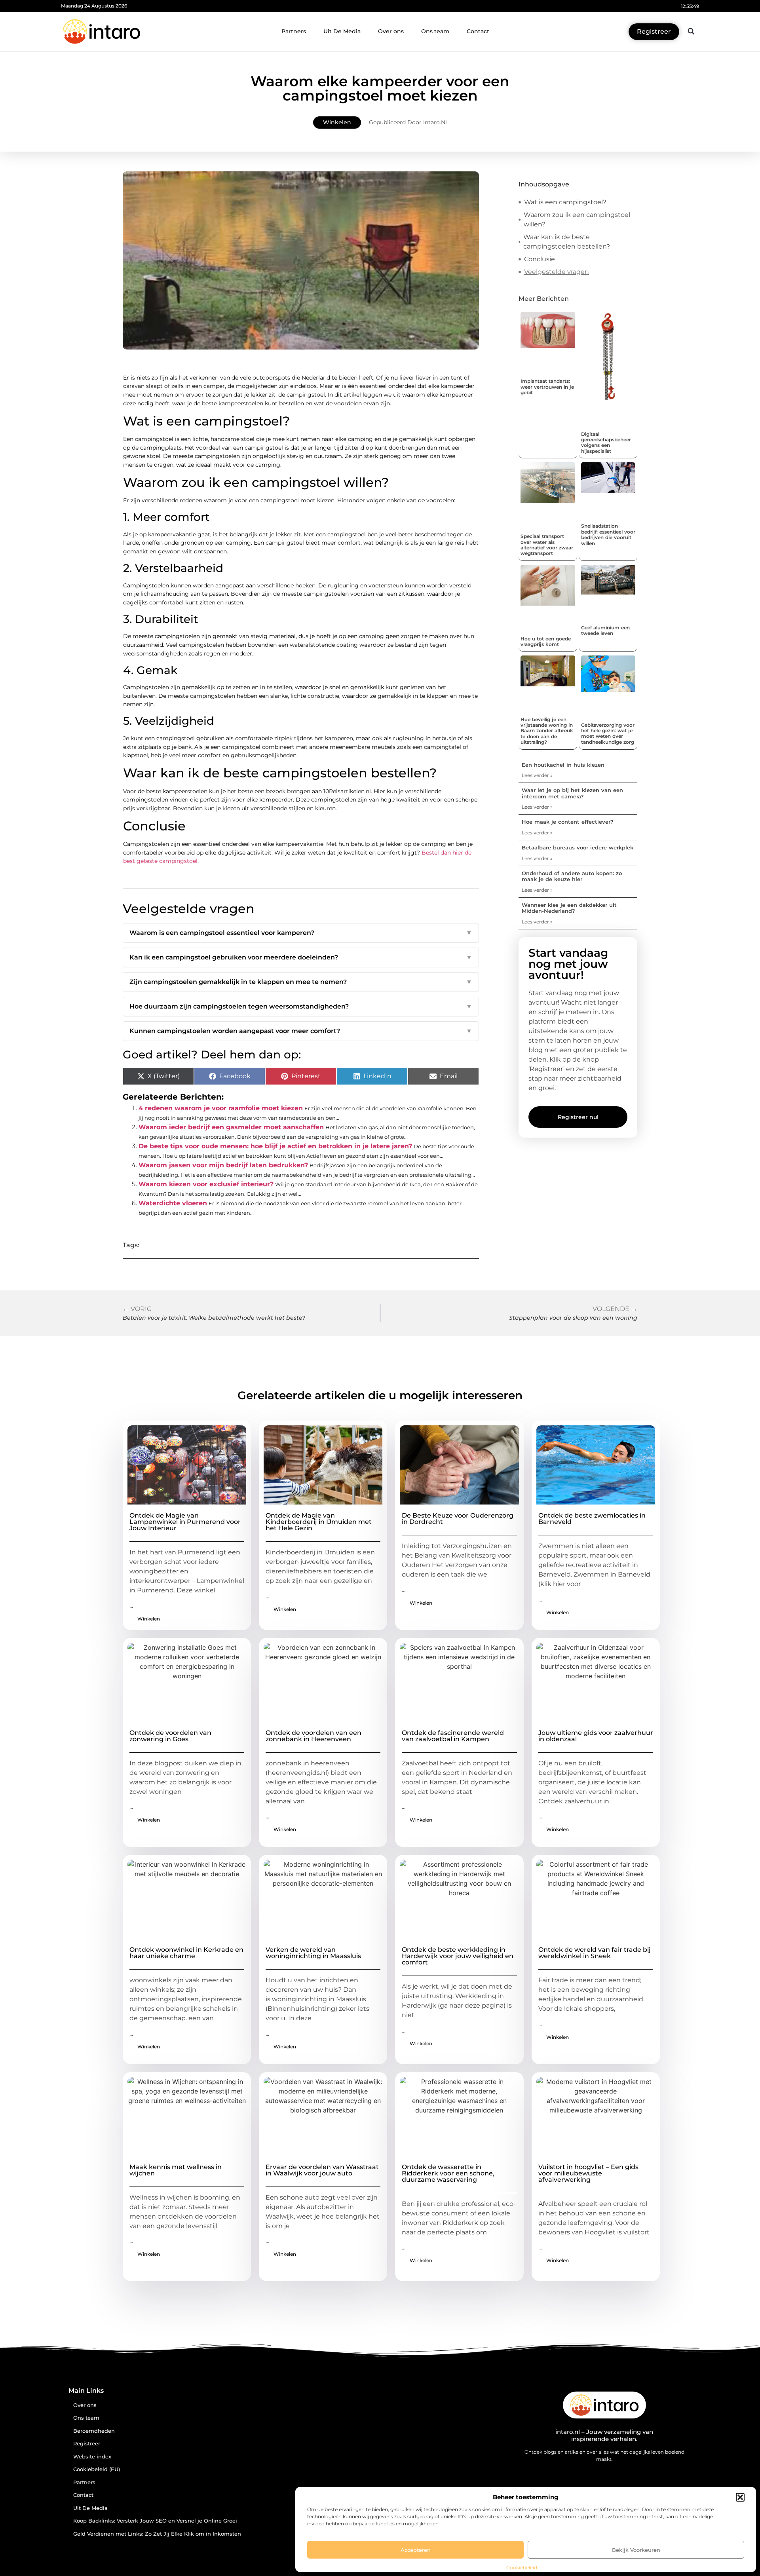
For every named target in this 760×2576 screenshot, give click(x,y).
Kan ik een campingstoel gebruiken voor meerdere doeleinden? (301, 957)
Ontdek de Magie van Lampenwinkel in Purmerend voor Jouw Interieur (185, 1522)
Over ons (391, 31)
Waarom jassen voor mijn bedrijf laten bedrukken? (223, 1165)
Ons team (435, 31)
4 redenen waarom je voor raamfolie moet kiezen (221, 1108)
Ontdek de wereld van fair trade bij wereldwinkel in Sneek (595, 1953)
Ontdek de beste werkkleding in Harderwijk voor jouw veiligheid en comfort (458, 1956)
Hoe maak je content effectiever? (568, 822)
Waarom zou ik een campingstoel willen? (577, 219)
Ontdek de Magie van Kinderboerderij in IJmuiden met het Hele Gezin (319, 1522)
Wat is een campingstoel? (565, 202)
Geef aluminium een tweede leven (605, 630)
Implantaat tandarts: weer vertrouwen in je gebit (547, 387)
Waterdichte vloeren (173, 1203)
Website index (92, 2457)
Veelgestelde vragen (557, 272)
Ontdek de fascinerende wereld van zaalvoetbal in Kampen (453, 1736)
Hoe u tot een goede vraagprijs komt (546, 641)
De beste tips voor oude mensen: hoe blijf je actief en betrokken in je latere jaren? (275, 1146)
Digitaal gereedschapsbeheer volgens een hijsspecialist (606, 443)
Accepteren (416, 2550)
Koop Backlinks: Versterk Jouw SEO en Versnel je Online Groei (155, 2521)
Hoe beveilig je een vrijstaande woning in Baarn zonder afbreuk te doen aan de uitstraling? (547, 731)
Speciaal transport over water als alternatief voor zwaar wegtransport (547, 545)
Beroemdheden (94, 2431)
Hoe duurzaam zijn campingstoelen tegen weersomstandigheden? (301, 1006)
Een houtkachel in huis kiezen (563, 765)
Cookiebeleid (522, 2567)
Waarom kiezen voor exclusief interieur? (206, 1184)
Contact (478, 31)
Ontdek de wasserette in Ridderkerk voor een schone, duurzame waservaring (448, 2173)
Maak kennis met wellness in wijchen (176, 2170)
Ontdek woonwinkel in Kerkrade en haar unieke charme (186, 1953)
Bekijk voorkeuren (636, 2550)
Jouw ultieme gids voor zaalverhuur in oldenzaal (596, 1736)
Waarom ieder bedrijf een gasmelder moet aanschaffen (231, 1127)
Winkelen (337, 122)
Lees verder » (537, 775)
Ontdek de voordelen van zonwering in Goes (170, 1736)
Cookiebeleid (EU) (97, 2469)
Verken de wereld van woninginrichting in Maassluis (313, 1953)
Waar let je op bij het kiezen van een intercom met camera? (572, 793)
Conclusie (540, 259)
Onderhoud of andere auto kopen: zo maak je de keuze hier (572, 876)
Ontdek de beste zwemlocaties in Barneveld (592, 1519)
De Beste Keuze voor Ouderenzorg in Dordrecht (458, 1519)
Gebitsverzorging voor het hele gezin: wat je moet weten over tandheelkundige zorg (608, 733)
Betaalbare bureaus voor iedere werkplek (578, 847)
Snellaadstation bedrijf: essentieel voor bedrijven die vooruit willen (608, 534)
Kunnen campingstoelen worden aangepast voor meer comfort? (301, 1031)
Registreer (87, 2444)
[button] (740, 2497)
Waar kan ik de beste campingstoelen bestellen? (567, 242)
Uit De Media (342, 31)
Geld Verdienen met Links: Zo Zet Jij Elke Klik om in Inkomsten (157, 2534)
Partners (294, 31)
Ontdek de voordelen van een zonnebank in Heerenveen (313, 1736)
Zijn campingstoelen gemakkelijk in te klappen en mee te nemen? (301, 982)
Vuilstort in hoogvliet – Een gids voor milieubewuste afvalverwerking (588, 2173)
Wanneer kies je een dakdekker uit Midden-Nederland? (569, 908)
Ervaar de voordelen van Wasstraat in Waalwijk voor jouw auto (322, 2170)
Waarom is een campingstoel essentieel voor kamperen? (301, 933)
